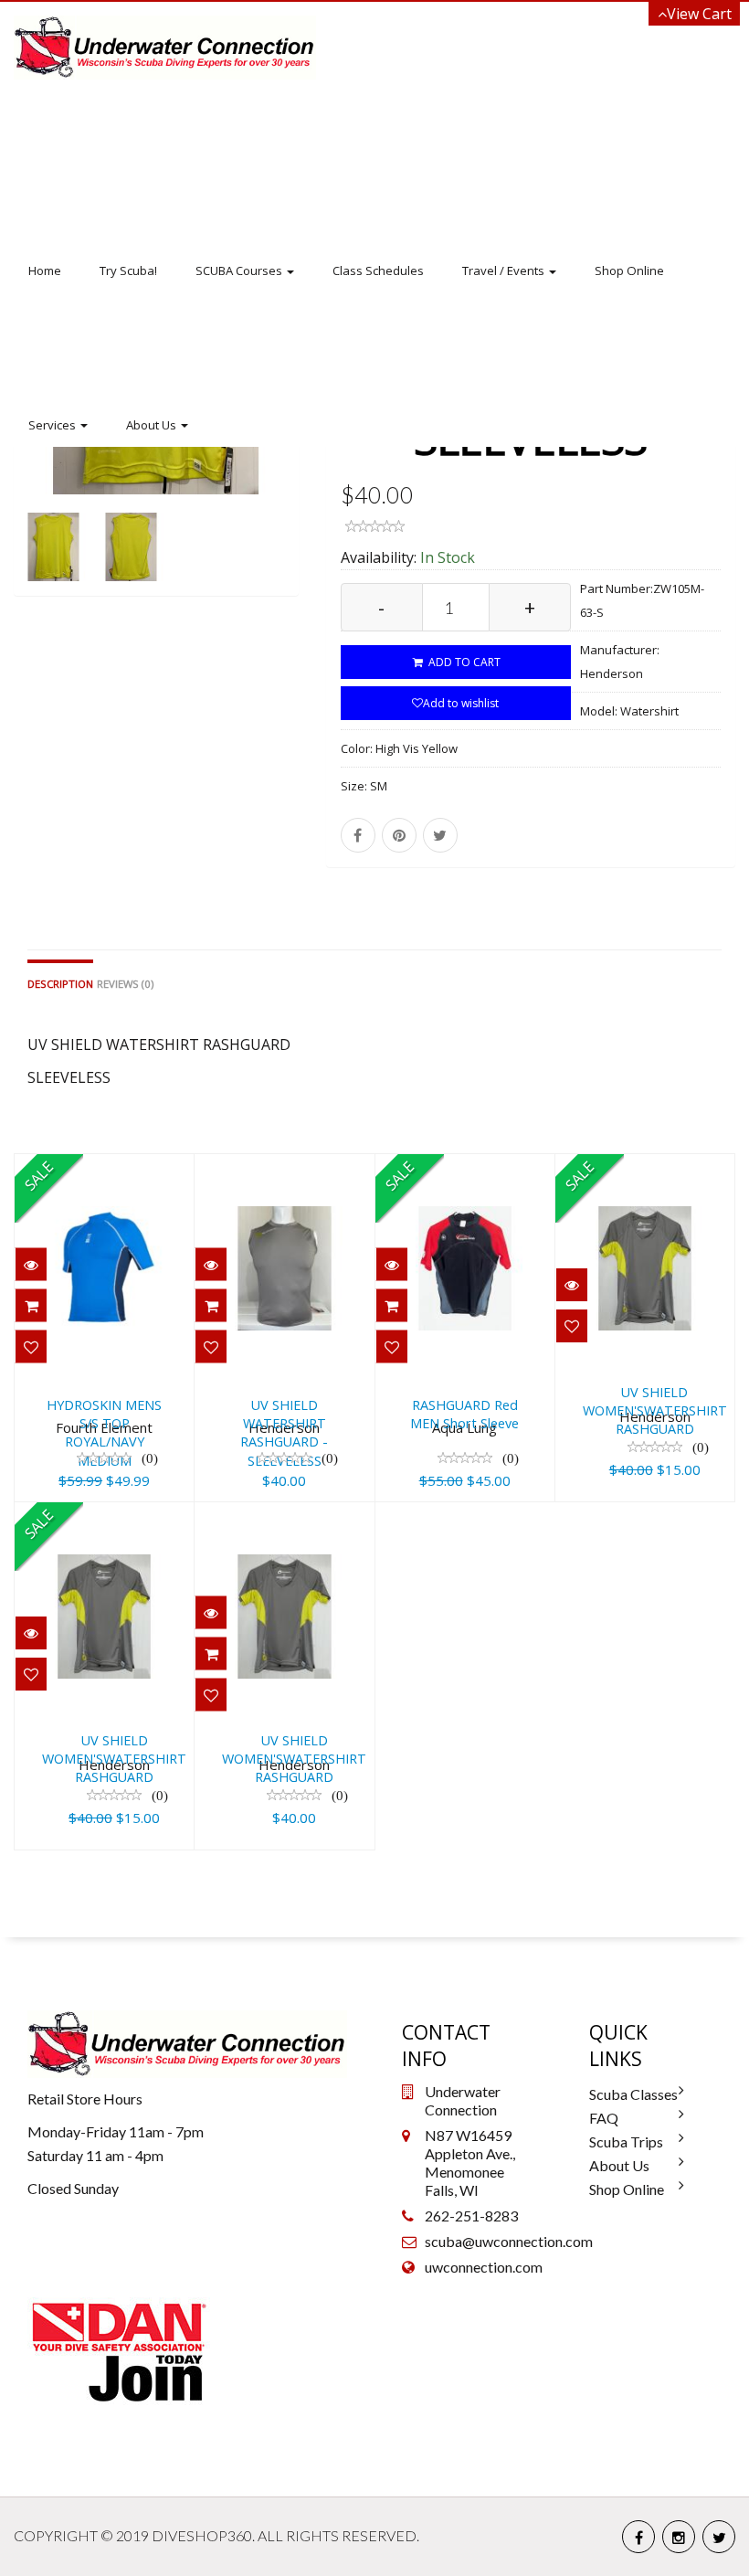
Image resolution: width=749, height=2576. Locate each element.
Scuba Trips (626, 2141)
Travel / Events (505, 270)
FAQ (604, 2118)
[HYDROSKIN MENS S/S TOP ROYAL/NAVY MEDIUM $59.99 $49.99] (104, 1167)
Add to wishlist (461, 703)
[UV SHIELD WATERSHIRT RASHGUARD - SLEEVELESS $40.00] (284, 1167)
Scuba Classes (633, 2094)
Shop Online (629, 270)
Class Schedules (378, 270)
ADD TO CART (463, 662)
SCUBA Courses (240, 270)
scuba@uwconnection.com (509, 2241)
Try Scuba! (128, 270)
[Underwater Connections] (165, 48)
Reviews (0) (125, 984)
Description (60, 984)
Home (45, 270)
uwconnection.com (484, 2267)
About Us (153, 425)
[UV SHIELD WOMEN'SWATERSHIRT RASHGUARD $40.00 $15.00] (147, 1515)
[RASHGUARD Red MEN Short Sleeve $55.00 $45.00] (465, 1167)
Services (53, 425)
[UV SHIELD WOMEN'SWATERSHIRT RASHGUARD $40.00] (327, 1515)
